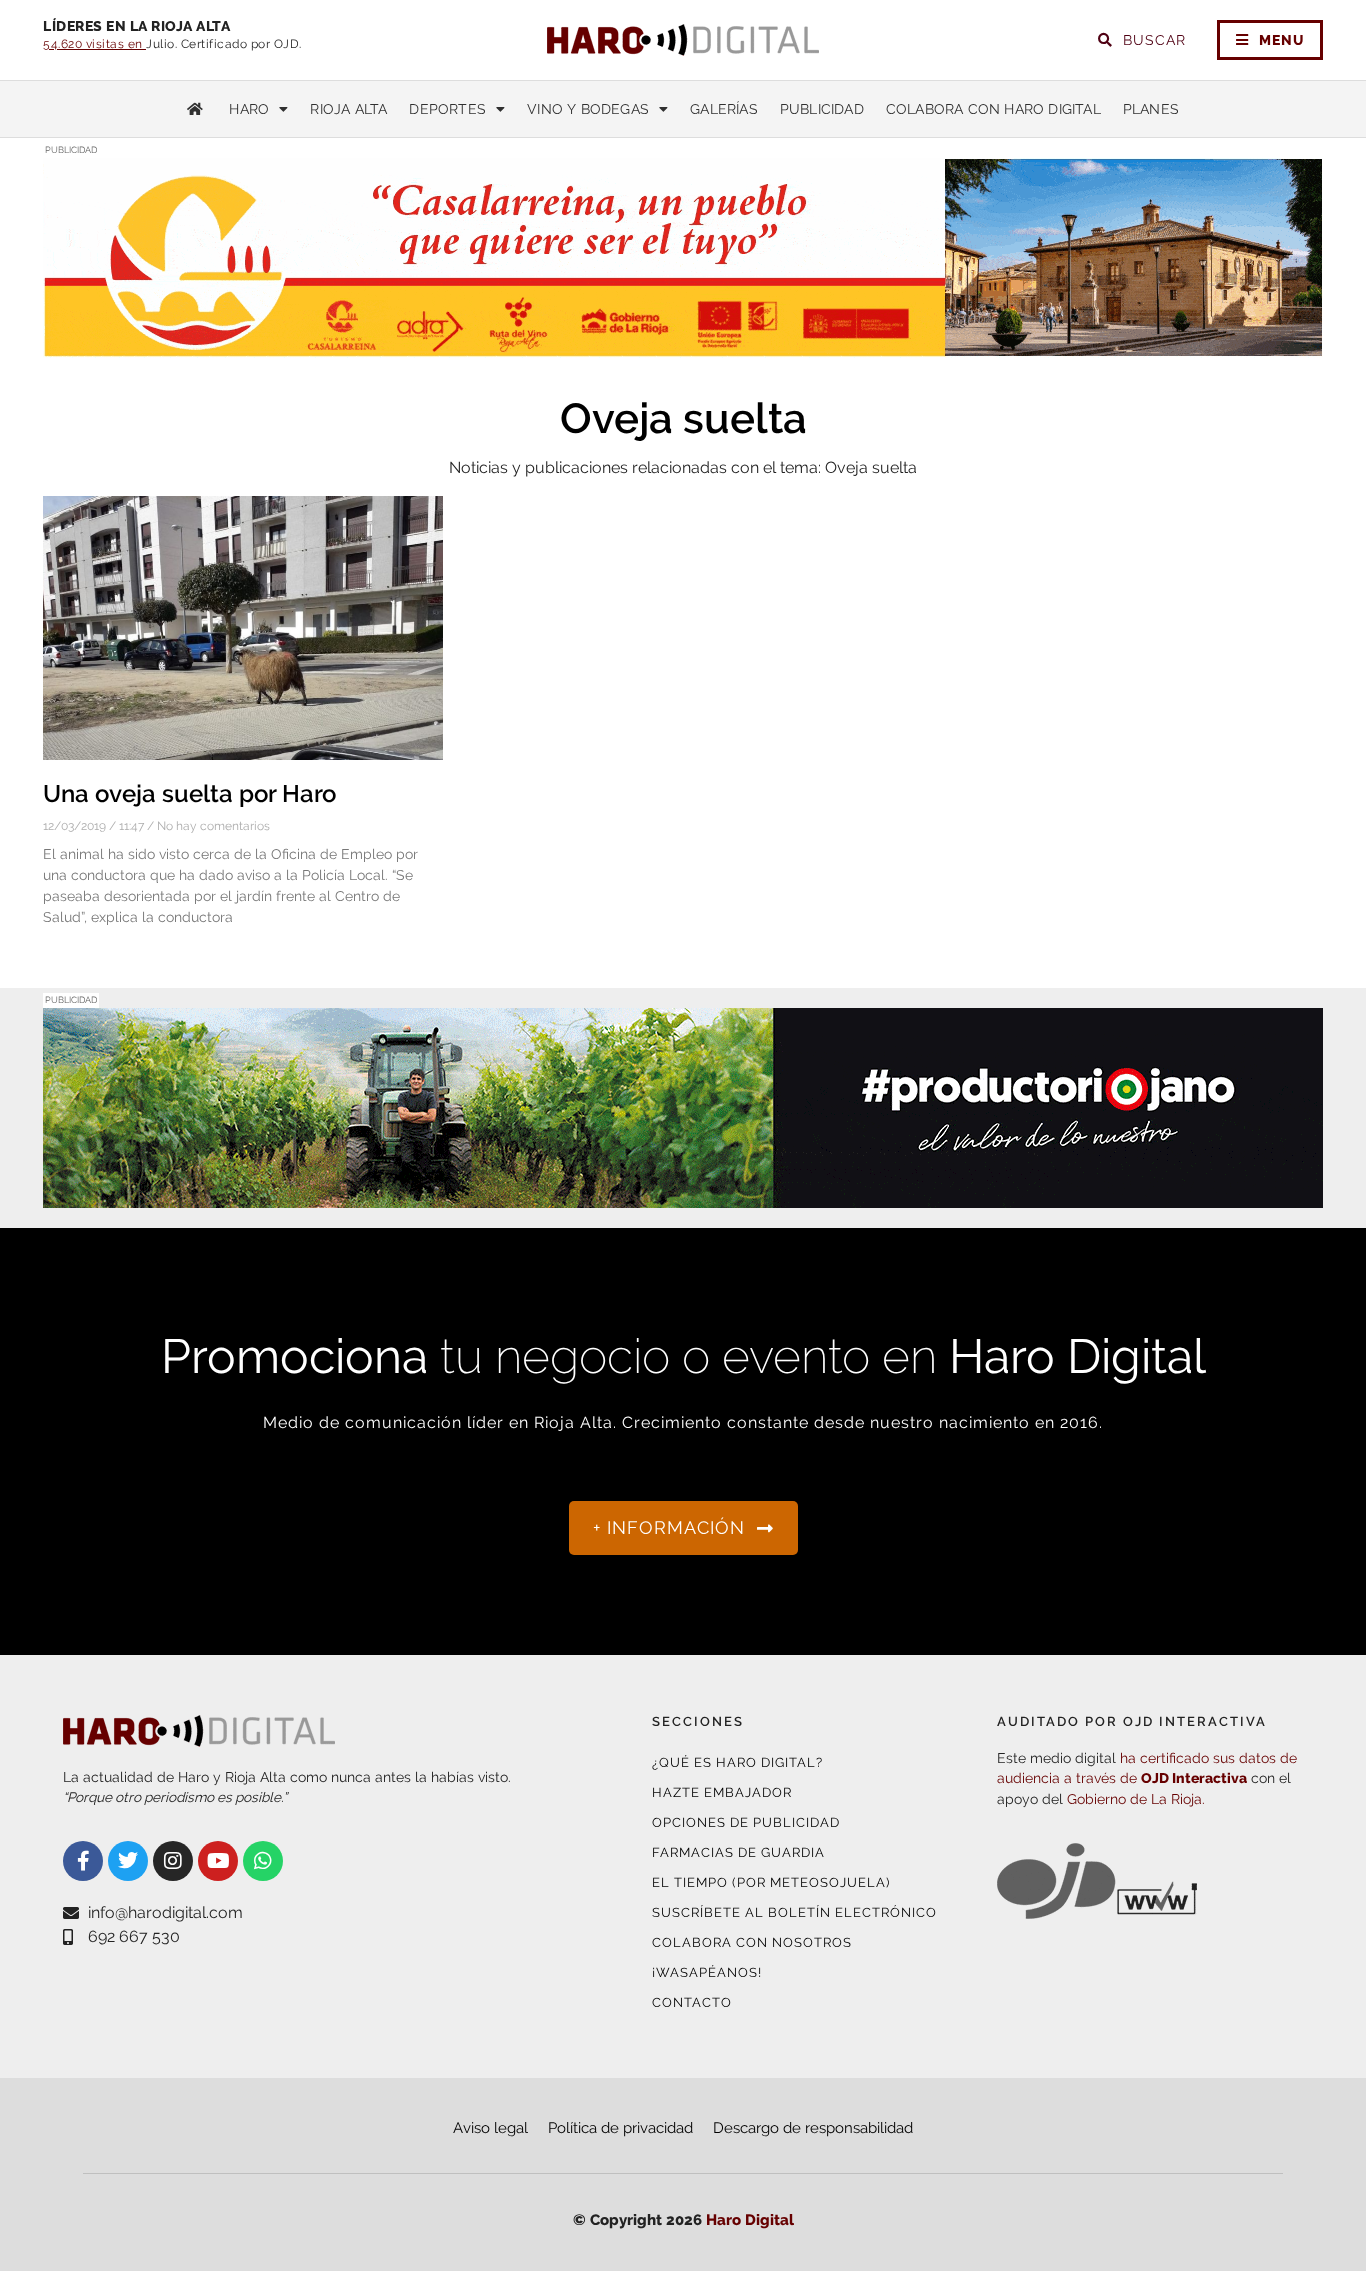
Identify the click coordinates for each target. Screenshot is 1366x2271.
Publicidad (822, 109)
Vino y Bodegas (588, 109)
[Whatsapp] (263, 1861)
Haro (249, 109)
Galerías (724, 109)
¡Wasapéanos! (707, 1972)
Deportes (447, 109)
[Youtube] (218, 1861)
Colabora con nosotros (752, 1942)
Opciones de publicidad (746, 1822)
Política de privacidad (620, 2128)
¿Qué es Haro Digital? (737, 1762)
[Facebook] (83, 1861)
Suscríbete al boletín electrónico (794, 1912)
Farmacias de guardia (738, 1852)
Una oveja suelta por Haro (189, 793)
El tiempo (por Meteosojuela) (771, 1882)
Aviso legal (490, 2128)
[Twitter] (128, 1861)
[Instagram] (173, 1861)
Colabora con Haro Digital (993, 109)
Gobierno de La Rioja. (1136, 1799)
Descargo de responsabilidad (813, 2128)
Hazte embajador (722, 1792)
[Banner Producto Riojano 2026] (683, 1195)
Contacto (692, 2002)
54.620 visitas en (94, 44)
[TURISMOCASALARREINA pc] (683, 345)
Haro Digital (750, 2220)
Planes (1151, 109)
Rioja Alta (348, 109)
